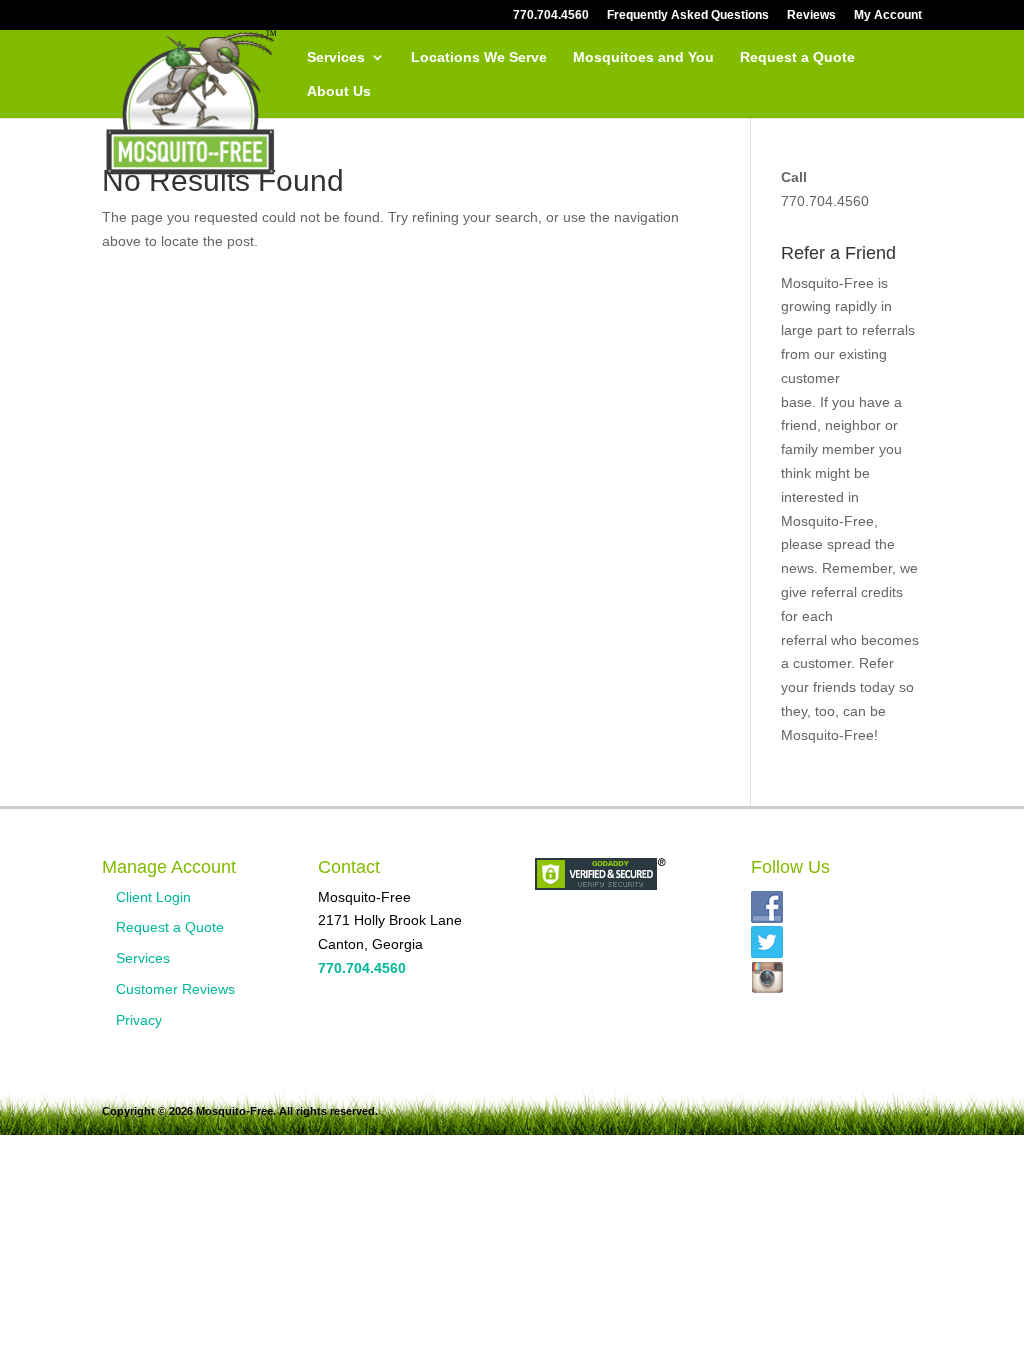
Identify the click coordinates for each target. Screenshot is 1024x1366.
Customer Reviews (175, 989)
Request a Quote (797, 57)
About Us (339, 91)
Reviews (811, 15)
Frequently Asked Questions (688, 15)
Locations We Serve (479, 57)
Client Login (153, 897)
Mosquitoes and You (643, 57)
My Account (888, 15)
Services (336, 57)
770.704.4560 (551, 15)
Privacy (139, 1020)
